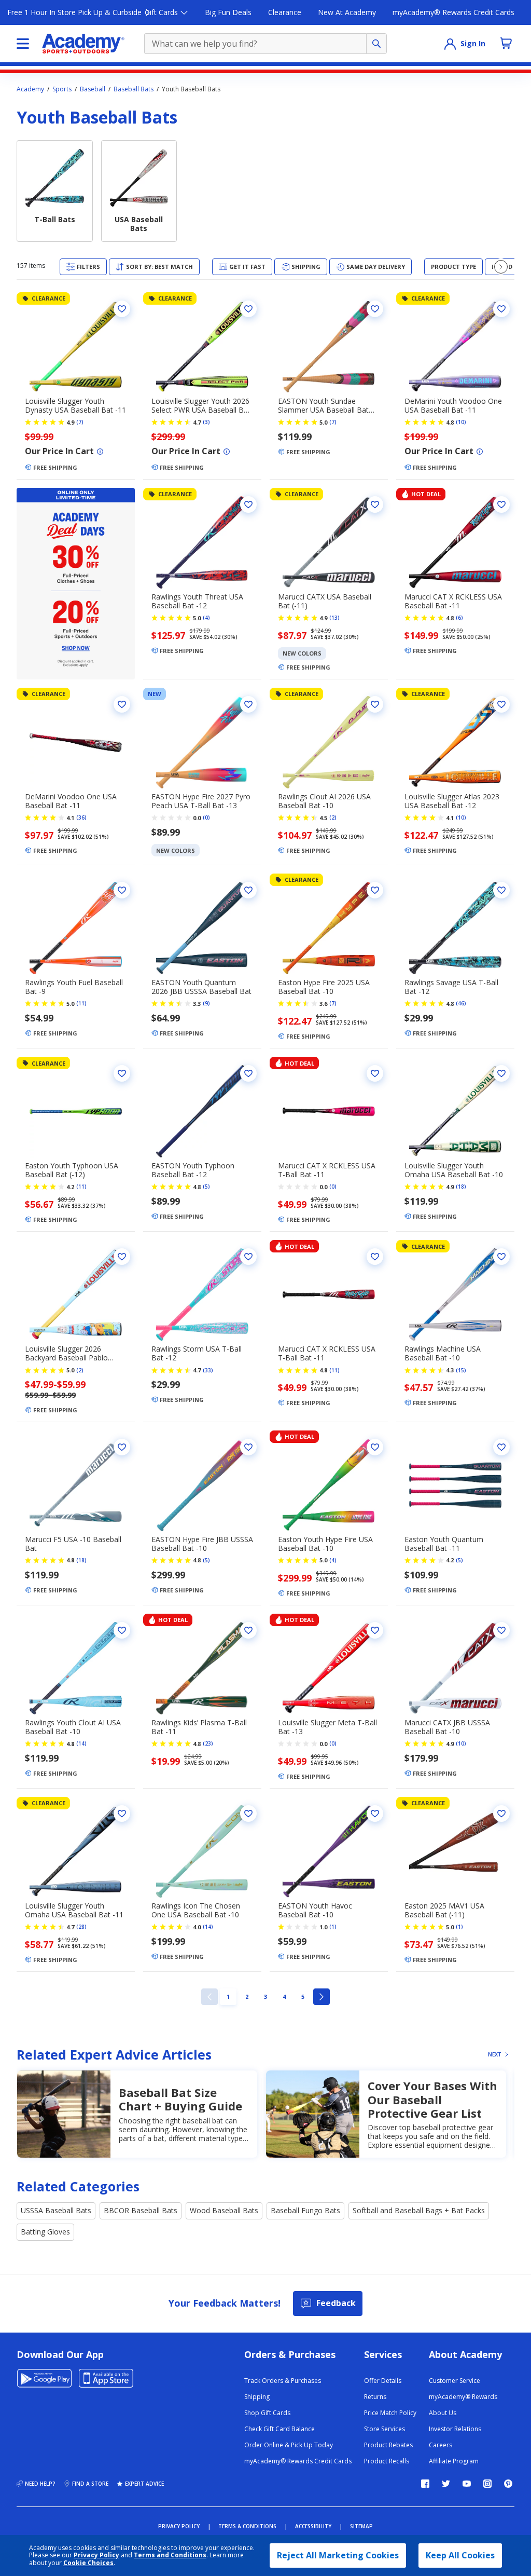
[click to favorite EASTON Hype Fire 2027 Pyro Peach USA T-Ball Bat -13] (248, 704)
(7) (80, 422)
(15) (461, 1370)
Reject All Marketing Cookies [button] (338, 2555)
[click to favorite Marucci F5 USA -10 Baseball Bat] (122, 1447)
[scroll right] (501, 267)
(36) (81, 817)
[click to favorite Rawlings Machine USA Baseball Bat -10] (501, 1257)
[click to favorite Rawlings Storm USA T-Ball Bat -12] (248, 1257)
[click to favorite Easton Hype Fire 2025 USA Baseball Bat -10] (375, 890)
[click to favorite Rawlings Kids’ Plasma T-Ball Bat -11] (248, 1630)
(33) (208, 1370)
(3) (206, 422)
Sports (62, 89)
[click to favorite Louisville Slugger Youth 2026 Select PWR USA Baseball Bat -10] (248, 309)
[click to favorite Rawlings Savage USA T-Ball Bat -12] (501, 890)
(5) (206, 1187)
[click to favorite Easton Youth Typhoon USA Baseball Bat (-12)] (122, 1073)
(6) (459, 618)
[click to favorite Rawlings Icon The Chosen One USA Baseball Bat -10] (248, 1814)
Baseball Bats (134, 89)
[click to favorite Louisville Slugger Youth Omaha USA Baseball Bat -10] (501, 1073)
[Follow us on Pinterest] (508, 2484)
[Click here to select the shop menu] (23, 44)
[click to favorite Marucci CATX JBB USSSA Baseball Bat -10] (501, 1630)
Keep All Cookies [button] (460, 2555)
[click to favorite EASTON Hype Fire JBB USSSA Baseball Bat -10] (248, 1447)
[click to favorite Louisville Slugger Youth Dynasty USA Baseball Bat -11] (122, 309)
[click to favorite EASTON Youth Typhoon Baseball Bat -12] (248, 1073)
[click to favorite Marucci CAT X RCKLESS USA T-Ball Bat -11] (375, 1073)
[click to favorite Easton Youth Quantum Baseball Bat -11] (501, 1447)
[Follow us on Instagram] (487, 2484)
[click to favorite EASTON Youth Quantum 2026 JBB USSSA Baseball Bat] (248, 890)
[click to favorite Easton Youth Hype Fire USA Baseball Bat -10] (375, 1447)
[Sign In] (450, 44)
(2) (333, 817)
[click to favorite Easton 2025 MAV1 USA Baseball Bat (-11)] (501, 1814)
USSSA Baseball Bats (56, 2210)
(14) (81, 1743)
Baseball (93, 89)
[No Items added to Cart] (506, 43)
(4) (206, 618)
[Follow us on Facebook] (425, 2484)
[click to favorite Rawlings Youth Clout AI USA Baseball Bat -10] (122, 1630)
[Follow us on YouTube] (467, 2484)
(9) (206, 1003)
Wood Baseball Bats (224, 2210)
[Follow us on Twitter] (446, 2484)
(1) (333, 1927)
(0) (206, 817)
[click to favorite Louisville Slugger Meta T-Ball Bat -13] (375, 1630)
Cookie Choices (88, 2563)
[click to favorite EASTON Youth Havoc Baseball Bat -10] (375, 1814)
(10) (461, 422)
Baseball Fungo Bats (305, 2210)
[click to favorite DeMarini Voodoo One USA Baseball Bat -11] (122, 704)
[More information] (100, 452)
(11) (81, 1003)
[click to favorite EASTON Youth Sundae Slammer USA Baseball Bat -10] (375, 309)
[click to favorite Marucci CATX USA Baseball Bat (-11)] (375, 505)
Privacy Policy (96, 2555)
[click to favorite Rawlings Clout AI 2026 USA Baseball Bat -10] (375, 704)
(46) (461, 1003)
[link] (209, 1997)
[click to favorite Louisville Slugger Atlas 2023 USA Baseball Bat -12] (501, 704)
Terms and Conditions (170, 2555)
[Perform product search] (376, 44)
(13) (334, 618)
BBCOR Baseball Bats (141, 2210)
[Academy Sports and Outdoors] (83, 44)
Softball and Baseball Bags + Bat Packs (419, 2210)
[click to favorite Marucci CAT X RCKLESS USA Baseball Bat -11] (501, 505)
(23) (208, 1743)
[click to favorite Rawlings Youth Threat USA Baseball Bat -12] (248, 505)
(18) (461, 1187)
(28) (81, 1927)
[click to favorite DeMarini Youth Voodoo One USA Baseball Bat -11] (501, 309)
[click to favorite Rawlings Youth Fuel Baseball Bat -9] (122, 890)
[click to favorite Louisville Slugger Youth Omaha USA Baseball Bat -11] (122, 1814)
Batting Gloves (45, 2232)
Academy (30, 89)
